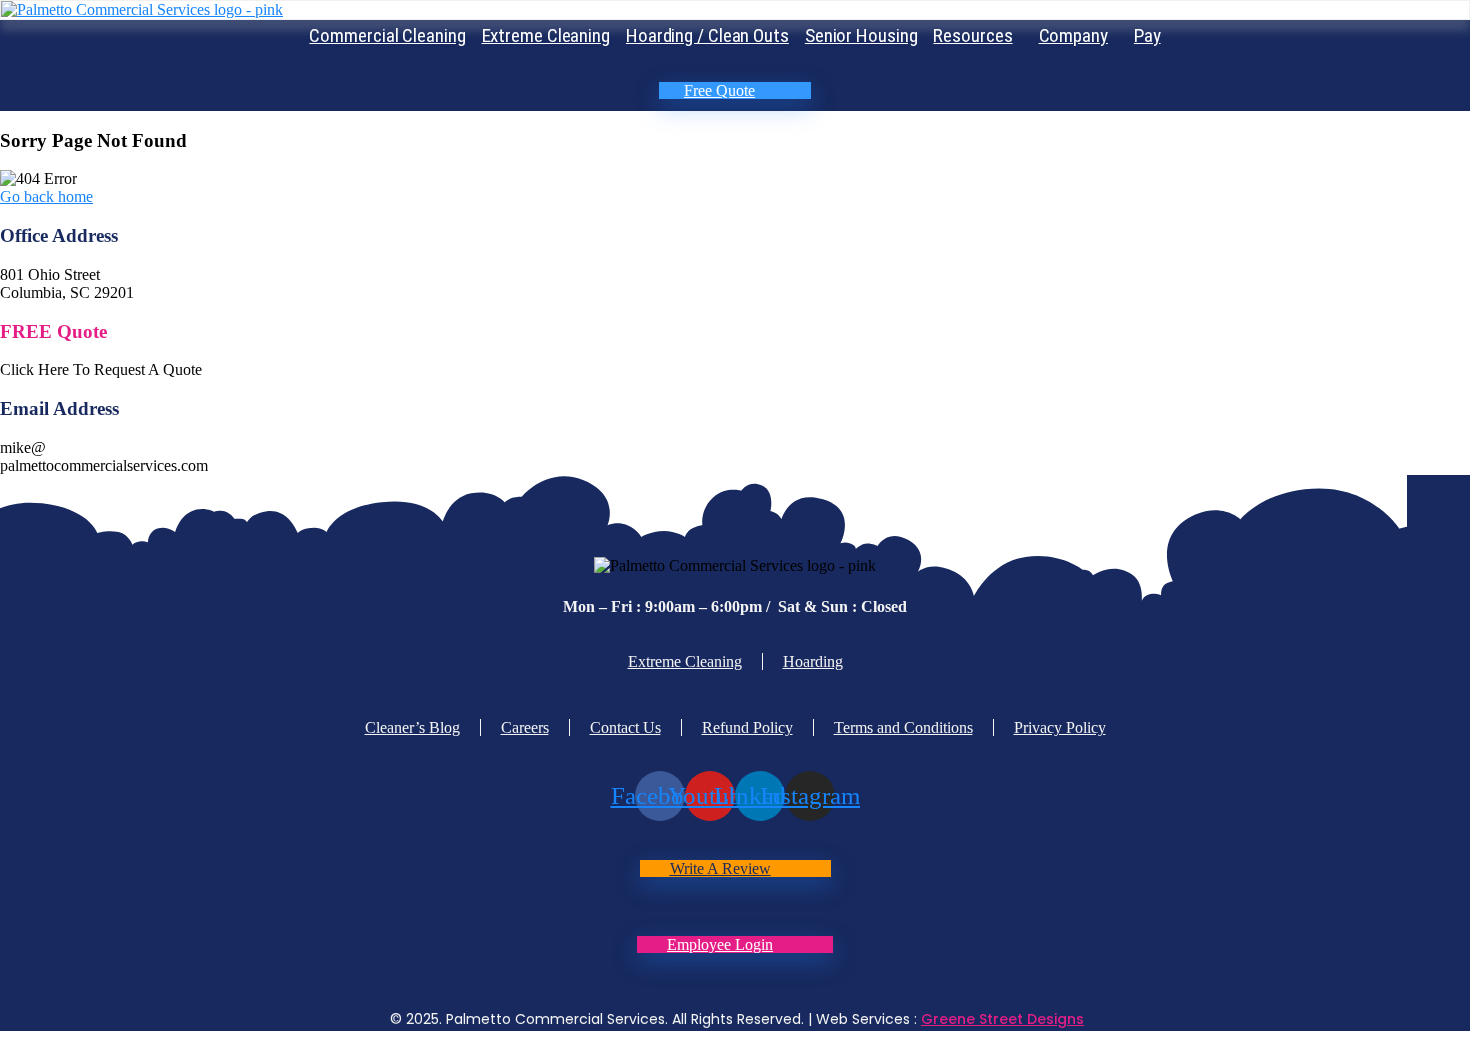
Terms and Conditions (903, 727)
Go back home (46, 196)
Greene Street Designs (1002, 1019)
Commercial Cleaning (387, 35)
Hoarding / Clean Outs (707, 35)
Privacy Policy (1060, 727)
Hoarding (813, 661)
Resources (972, 35)
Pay (1147, 35)
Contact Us (625, 727)
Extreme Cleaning (546, 35)
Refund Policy (747, 727)
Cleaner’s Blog (412, 727)
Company (1073, 35)
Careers (525, 727)
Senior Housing (861, 35)
